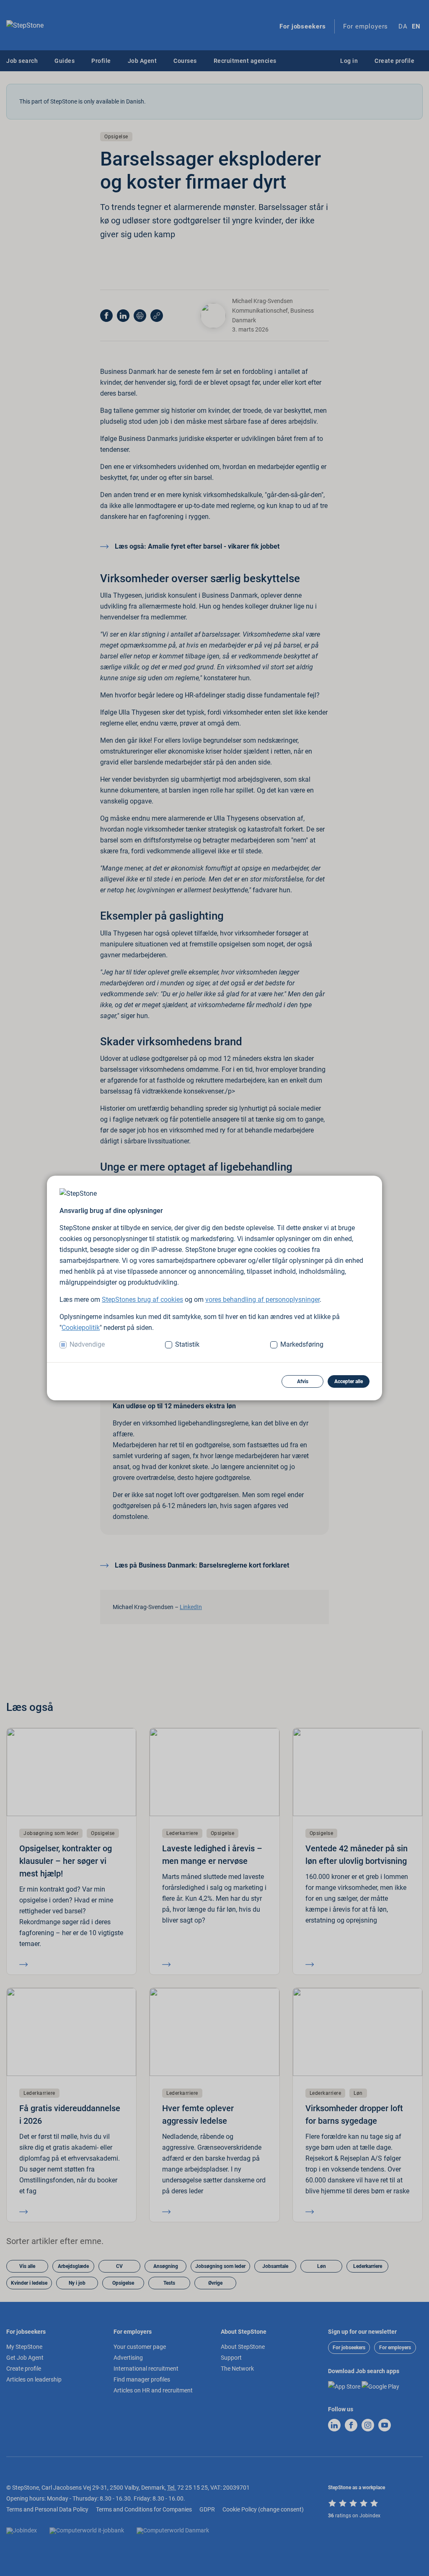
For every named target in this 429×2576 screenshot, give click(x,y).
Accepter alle (349, 1381)
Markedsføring (302, 1344)
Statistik (187, 1344)
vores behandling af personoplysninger (262, 1300)
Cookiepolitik (81, 1328)
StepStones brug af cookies (142, 1300)
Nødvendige (87, 1344)
